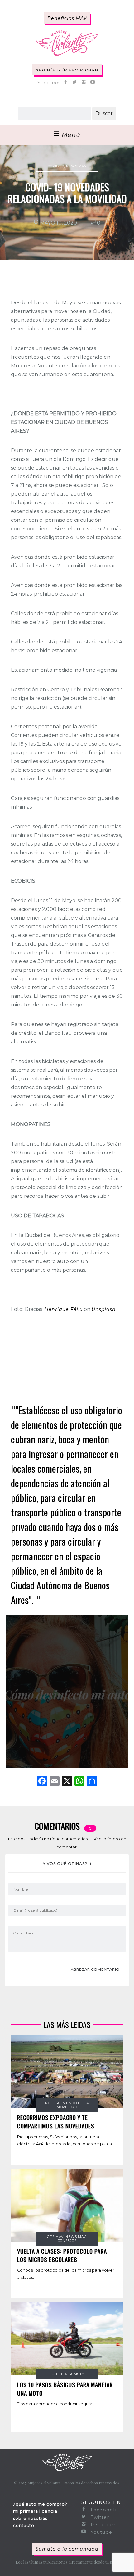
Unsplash (104, 1309)
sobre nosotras (30, 2518)
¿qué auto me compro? (40, 2504)
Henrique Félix (64, 1309)
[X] (67, 1782)
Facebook (103, 2510)
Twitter (99, 2517)
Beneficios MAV (67, 18)
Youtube (101, 2532)
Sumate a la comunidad (67, 70)
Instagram (103, 2525)
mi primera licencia (35, 2511)
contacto (24, 2525)
